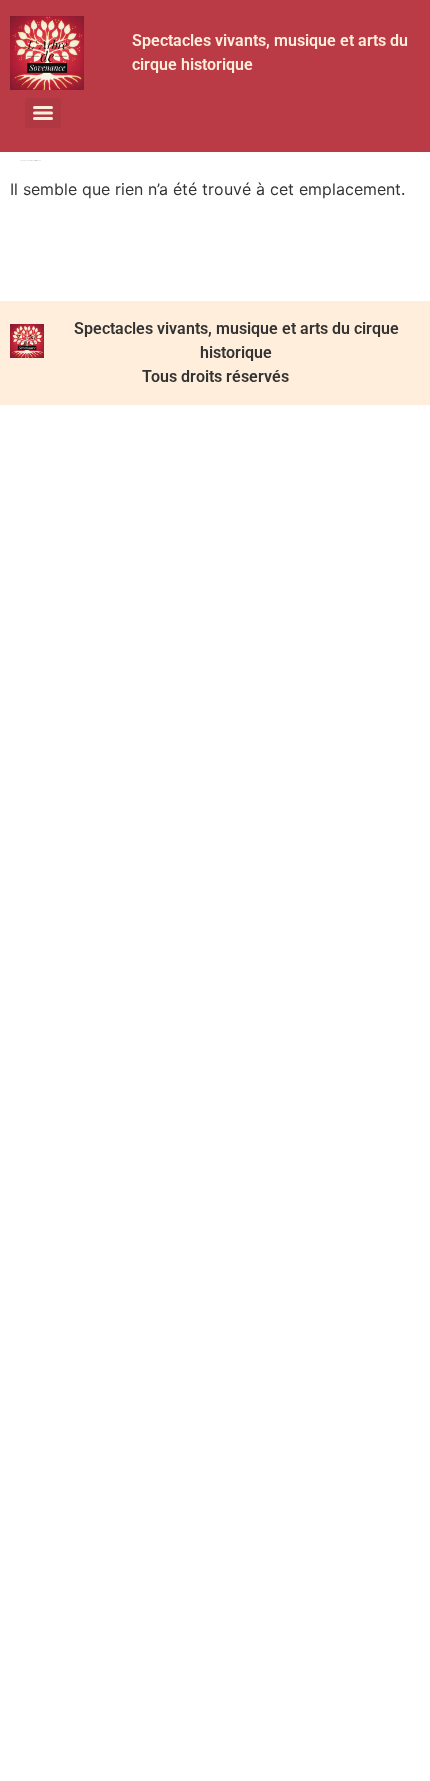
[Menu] (43, 113)
